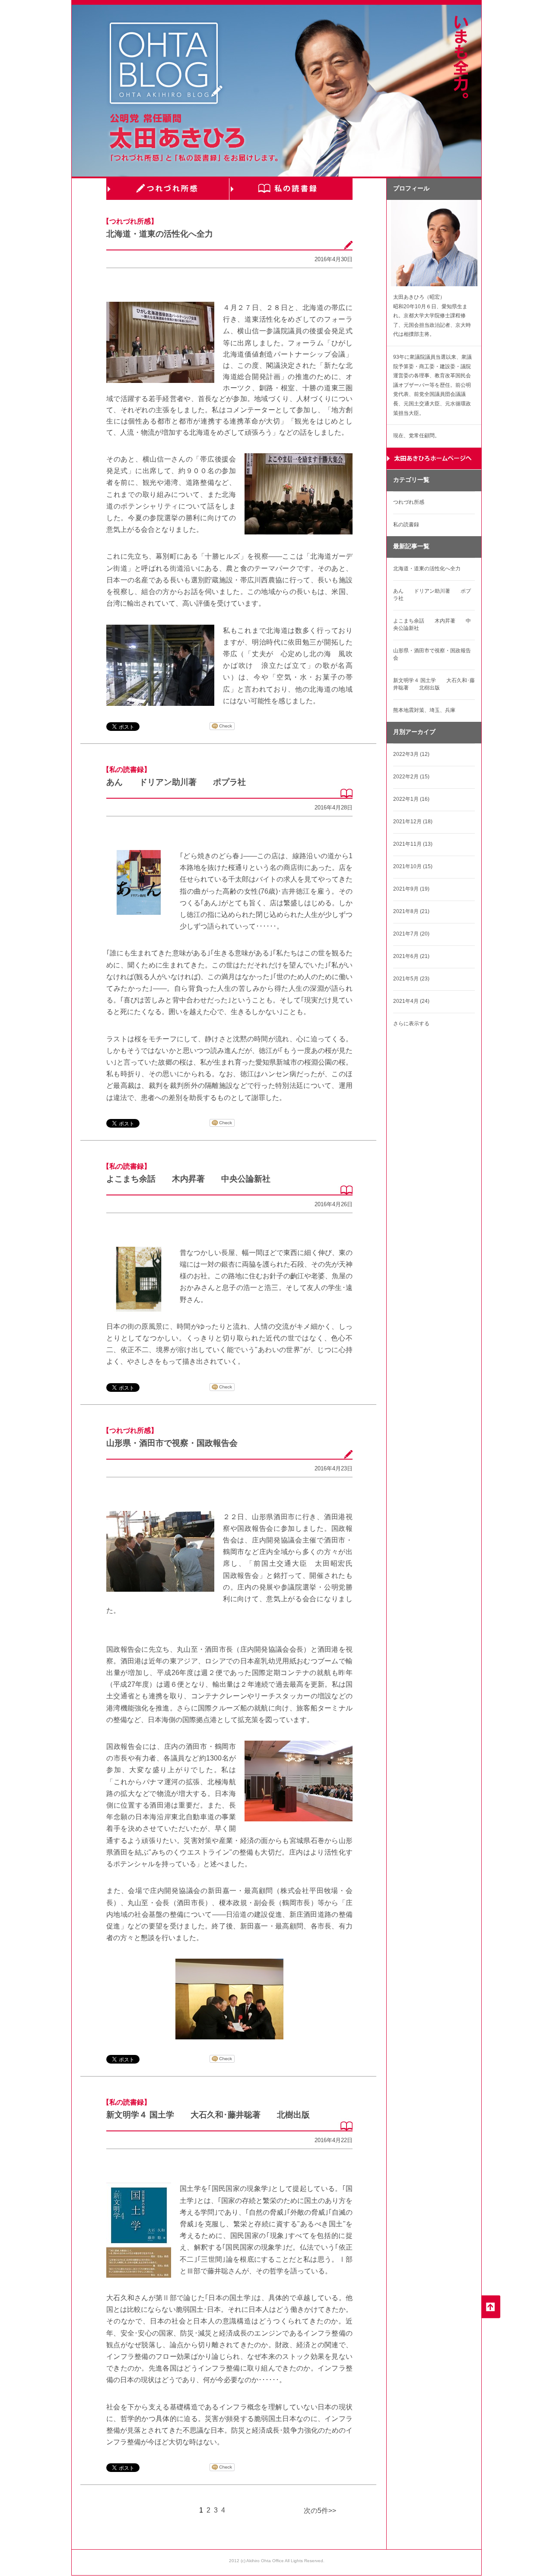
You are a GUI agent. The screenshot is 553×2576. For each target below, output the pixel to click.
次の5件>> (320, 2511)
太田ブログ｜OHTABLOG (166, 65)
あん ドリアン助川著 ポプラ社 (176, 782)
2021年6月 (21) (411, 956)
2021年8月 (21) (411, 911)
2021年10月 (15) (413, 866)
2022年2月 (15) (411, 777)
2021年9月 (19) (411, 889)
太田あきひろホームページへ (434, 459)
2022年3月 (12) (411, 754)
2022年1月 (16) (411, 799)
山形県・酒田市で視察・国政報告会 (172, 1443)
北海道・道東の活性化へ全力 (160, 234)
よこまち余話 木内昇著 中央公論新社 (188, 1179)
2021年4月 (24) (411, 1001)
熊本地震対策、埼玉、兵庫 (424, 710)
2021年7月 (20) (411, 934)
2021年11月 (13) (413, 844)
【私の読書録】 (127, 770)
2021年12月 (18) (413, 822)
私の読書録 (291, 189)
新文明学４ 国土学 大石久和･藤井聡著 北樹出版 (208, 2115)
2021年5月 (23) (411, 979)
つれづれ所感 (168, 189)
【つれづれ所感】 (130, 221)
